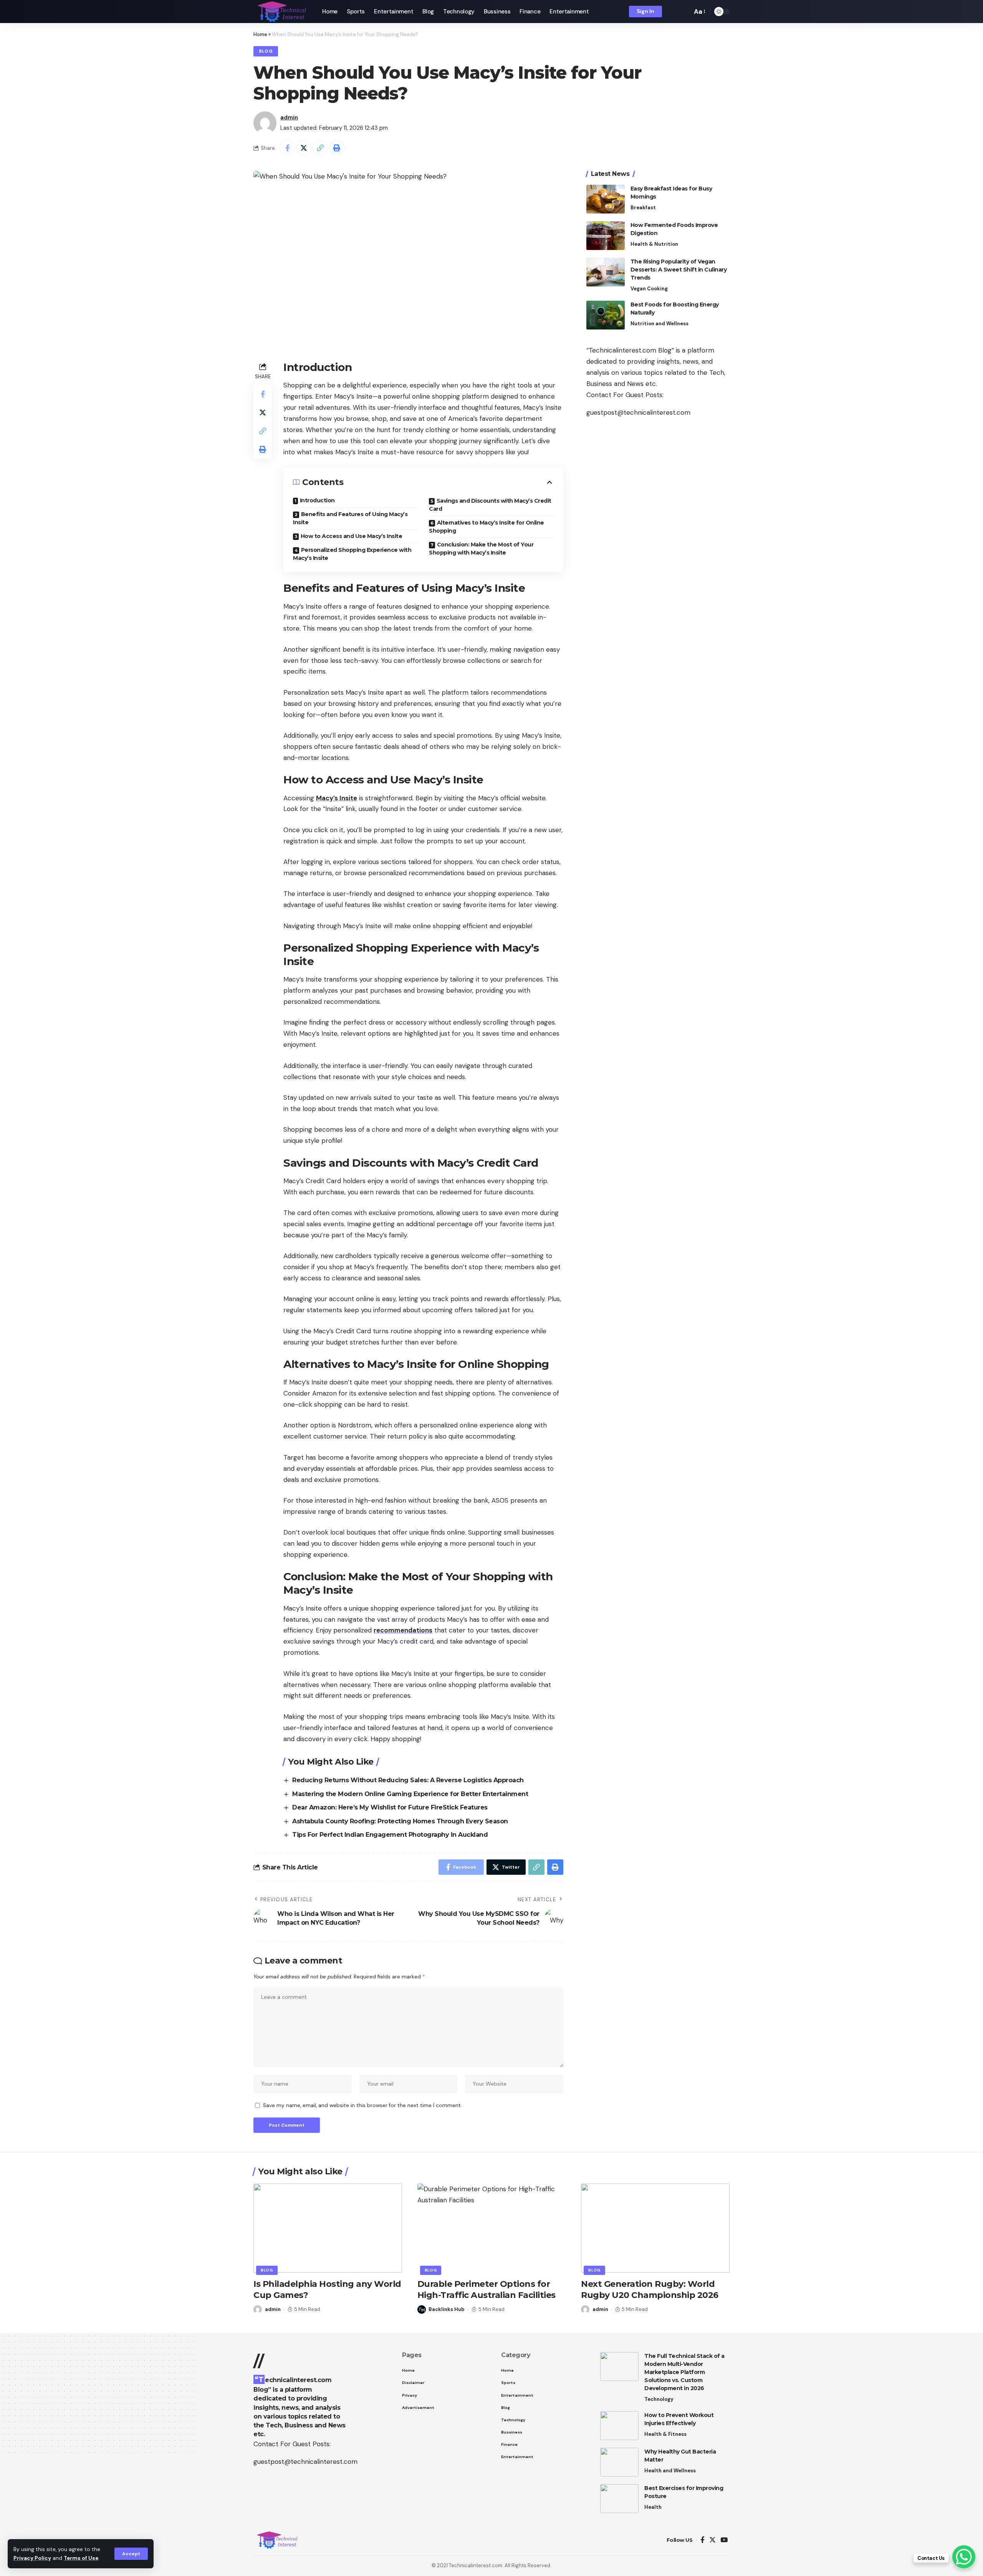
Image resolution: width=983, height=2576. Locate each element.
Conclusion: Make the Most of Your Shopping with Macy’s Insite (481, 549)
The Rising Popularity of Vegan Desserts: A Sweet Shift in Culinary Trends (679, 270)
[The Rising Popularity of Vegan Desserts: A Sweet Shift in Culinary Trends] (606, 272)
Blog (266, 51)
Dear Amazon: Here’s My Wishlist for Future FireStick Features (390, 1807)
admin (289, 118)
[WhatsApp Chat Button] (964, 2557)
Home (260, 34)
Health (653, 2507)
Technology (659, 2399)
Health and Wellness (670, 2471)
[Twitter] (712, 2540)
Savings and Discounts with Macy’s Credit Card (490, 505)
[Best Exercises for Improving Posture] (619, 2499)
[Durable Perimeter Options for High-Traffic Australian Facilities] (492, 2228)
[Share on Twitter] (304, 148)
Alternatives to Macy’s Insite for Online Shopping (487, 527)
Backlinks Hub (447, 2309)
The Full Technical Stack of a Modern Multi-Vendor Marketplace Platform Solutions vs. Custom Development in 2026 (684, 2372)
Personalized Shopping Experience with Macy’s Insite (352, 554)
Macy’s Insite (337, 798)
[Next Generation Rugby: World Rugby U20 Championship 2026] (655, 2228)
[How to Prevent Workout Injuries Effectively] (619, 2426)
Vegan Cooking (649, 289)
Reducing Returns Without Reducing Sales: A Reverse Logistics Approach (408, 1780)
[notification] (673, 12)
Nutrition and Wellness (659, 324)
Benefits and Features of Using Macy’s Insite (350, 518)
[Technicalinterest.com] (282, 12)
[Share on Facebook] (287, 148)
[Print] (337, 148)
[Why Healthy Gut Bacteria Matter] (619, 2462)
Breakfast (643, 208)
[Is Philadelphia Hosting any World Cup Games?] (328, 2228)
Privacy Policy (32, 2558)
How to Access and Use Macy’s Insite (352, 536)
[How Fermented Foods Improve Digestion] (606, 236)
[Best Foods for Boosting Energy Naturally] (606, 315)
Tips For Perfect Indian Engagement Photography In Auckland (390, 1835)
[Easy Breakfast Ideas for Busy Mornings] (606, 199)
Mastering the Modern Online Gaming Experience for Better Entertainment (410, 1794)
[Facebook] (702, 2540)
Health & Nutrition (654, 244)
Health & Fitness (665, 2434)
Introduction (317, 500)
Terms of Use (81, 2558)
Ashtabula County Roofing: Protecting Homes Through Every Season (400, 1821)
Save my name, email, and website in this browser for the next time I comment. (362, 2105)
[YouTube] (724, 2540)
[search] (684, 12)
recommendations (403, 1630)
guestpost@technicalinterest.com (638, 412)
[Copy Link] (320, 148)
